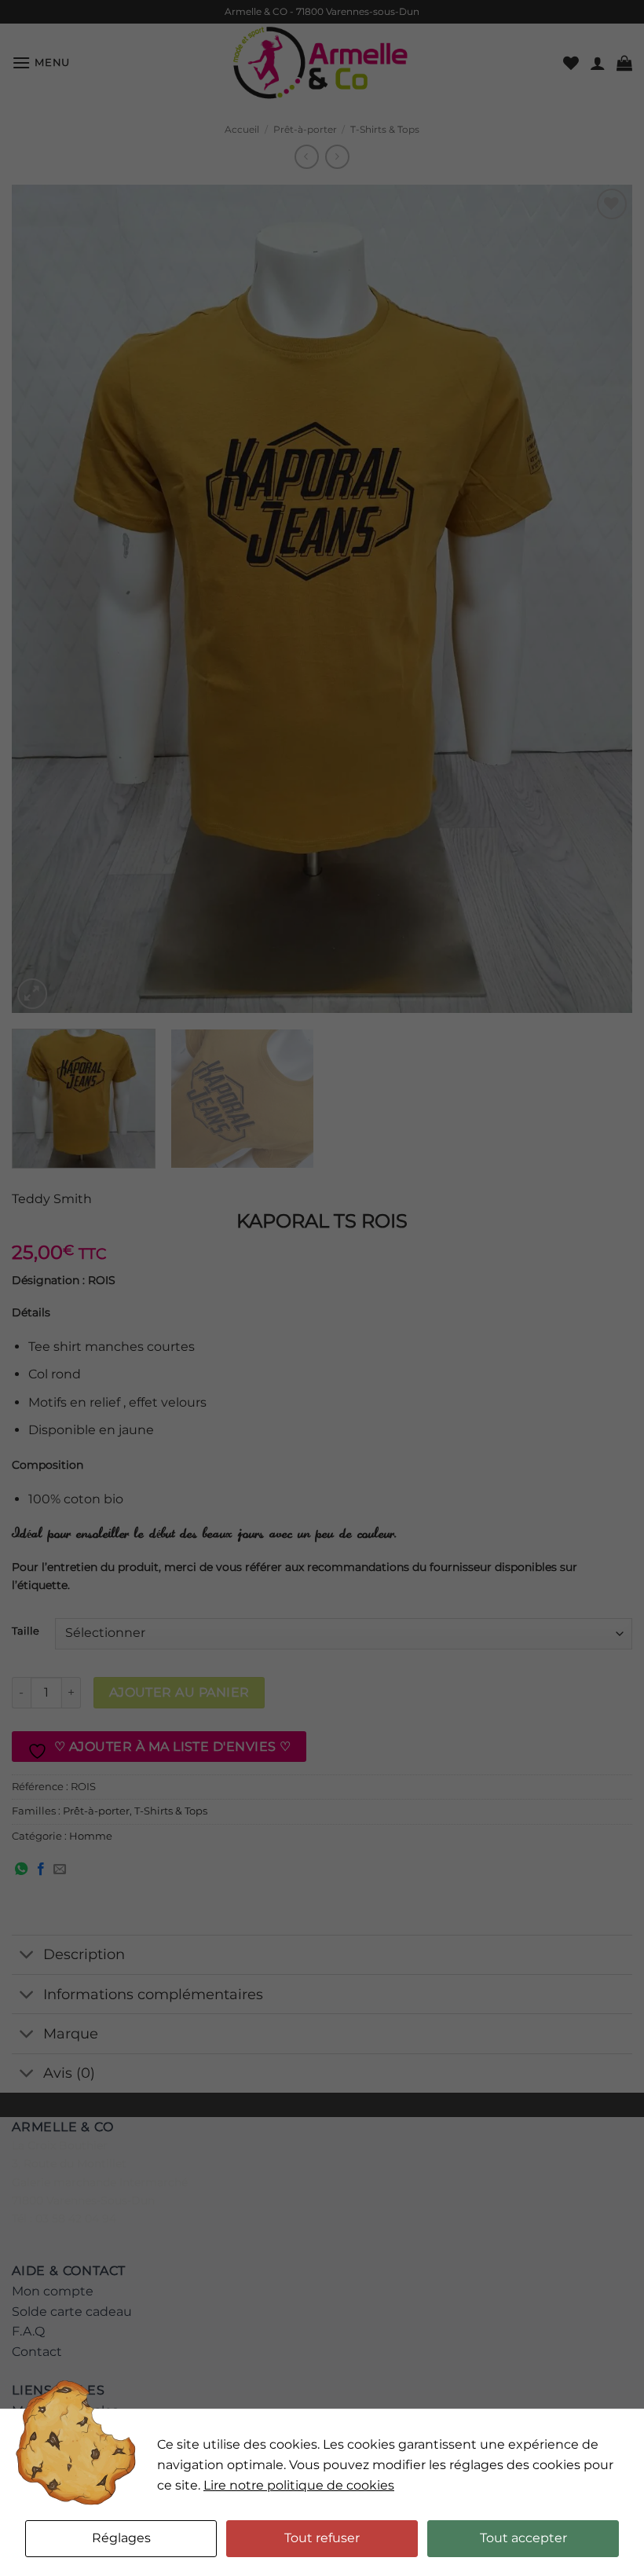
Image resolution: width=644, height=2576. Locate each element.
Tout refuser (322, 2538)
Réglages (121, 2538)
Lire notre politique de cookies (299, 2485)
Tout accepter (523, 2538)
